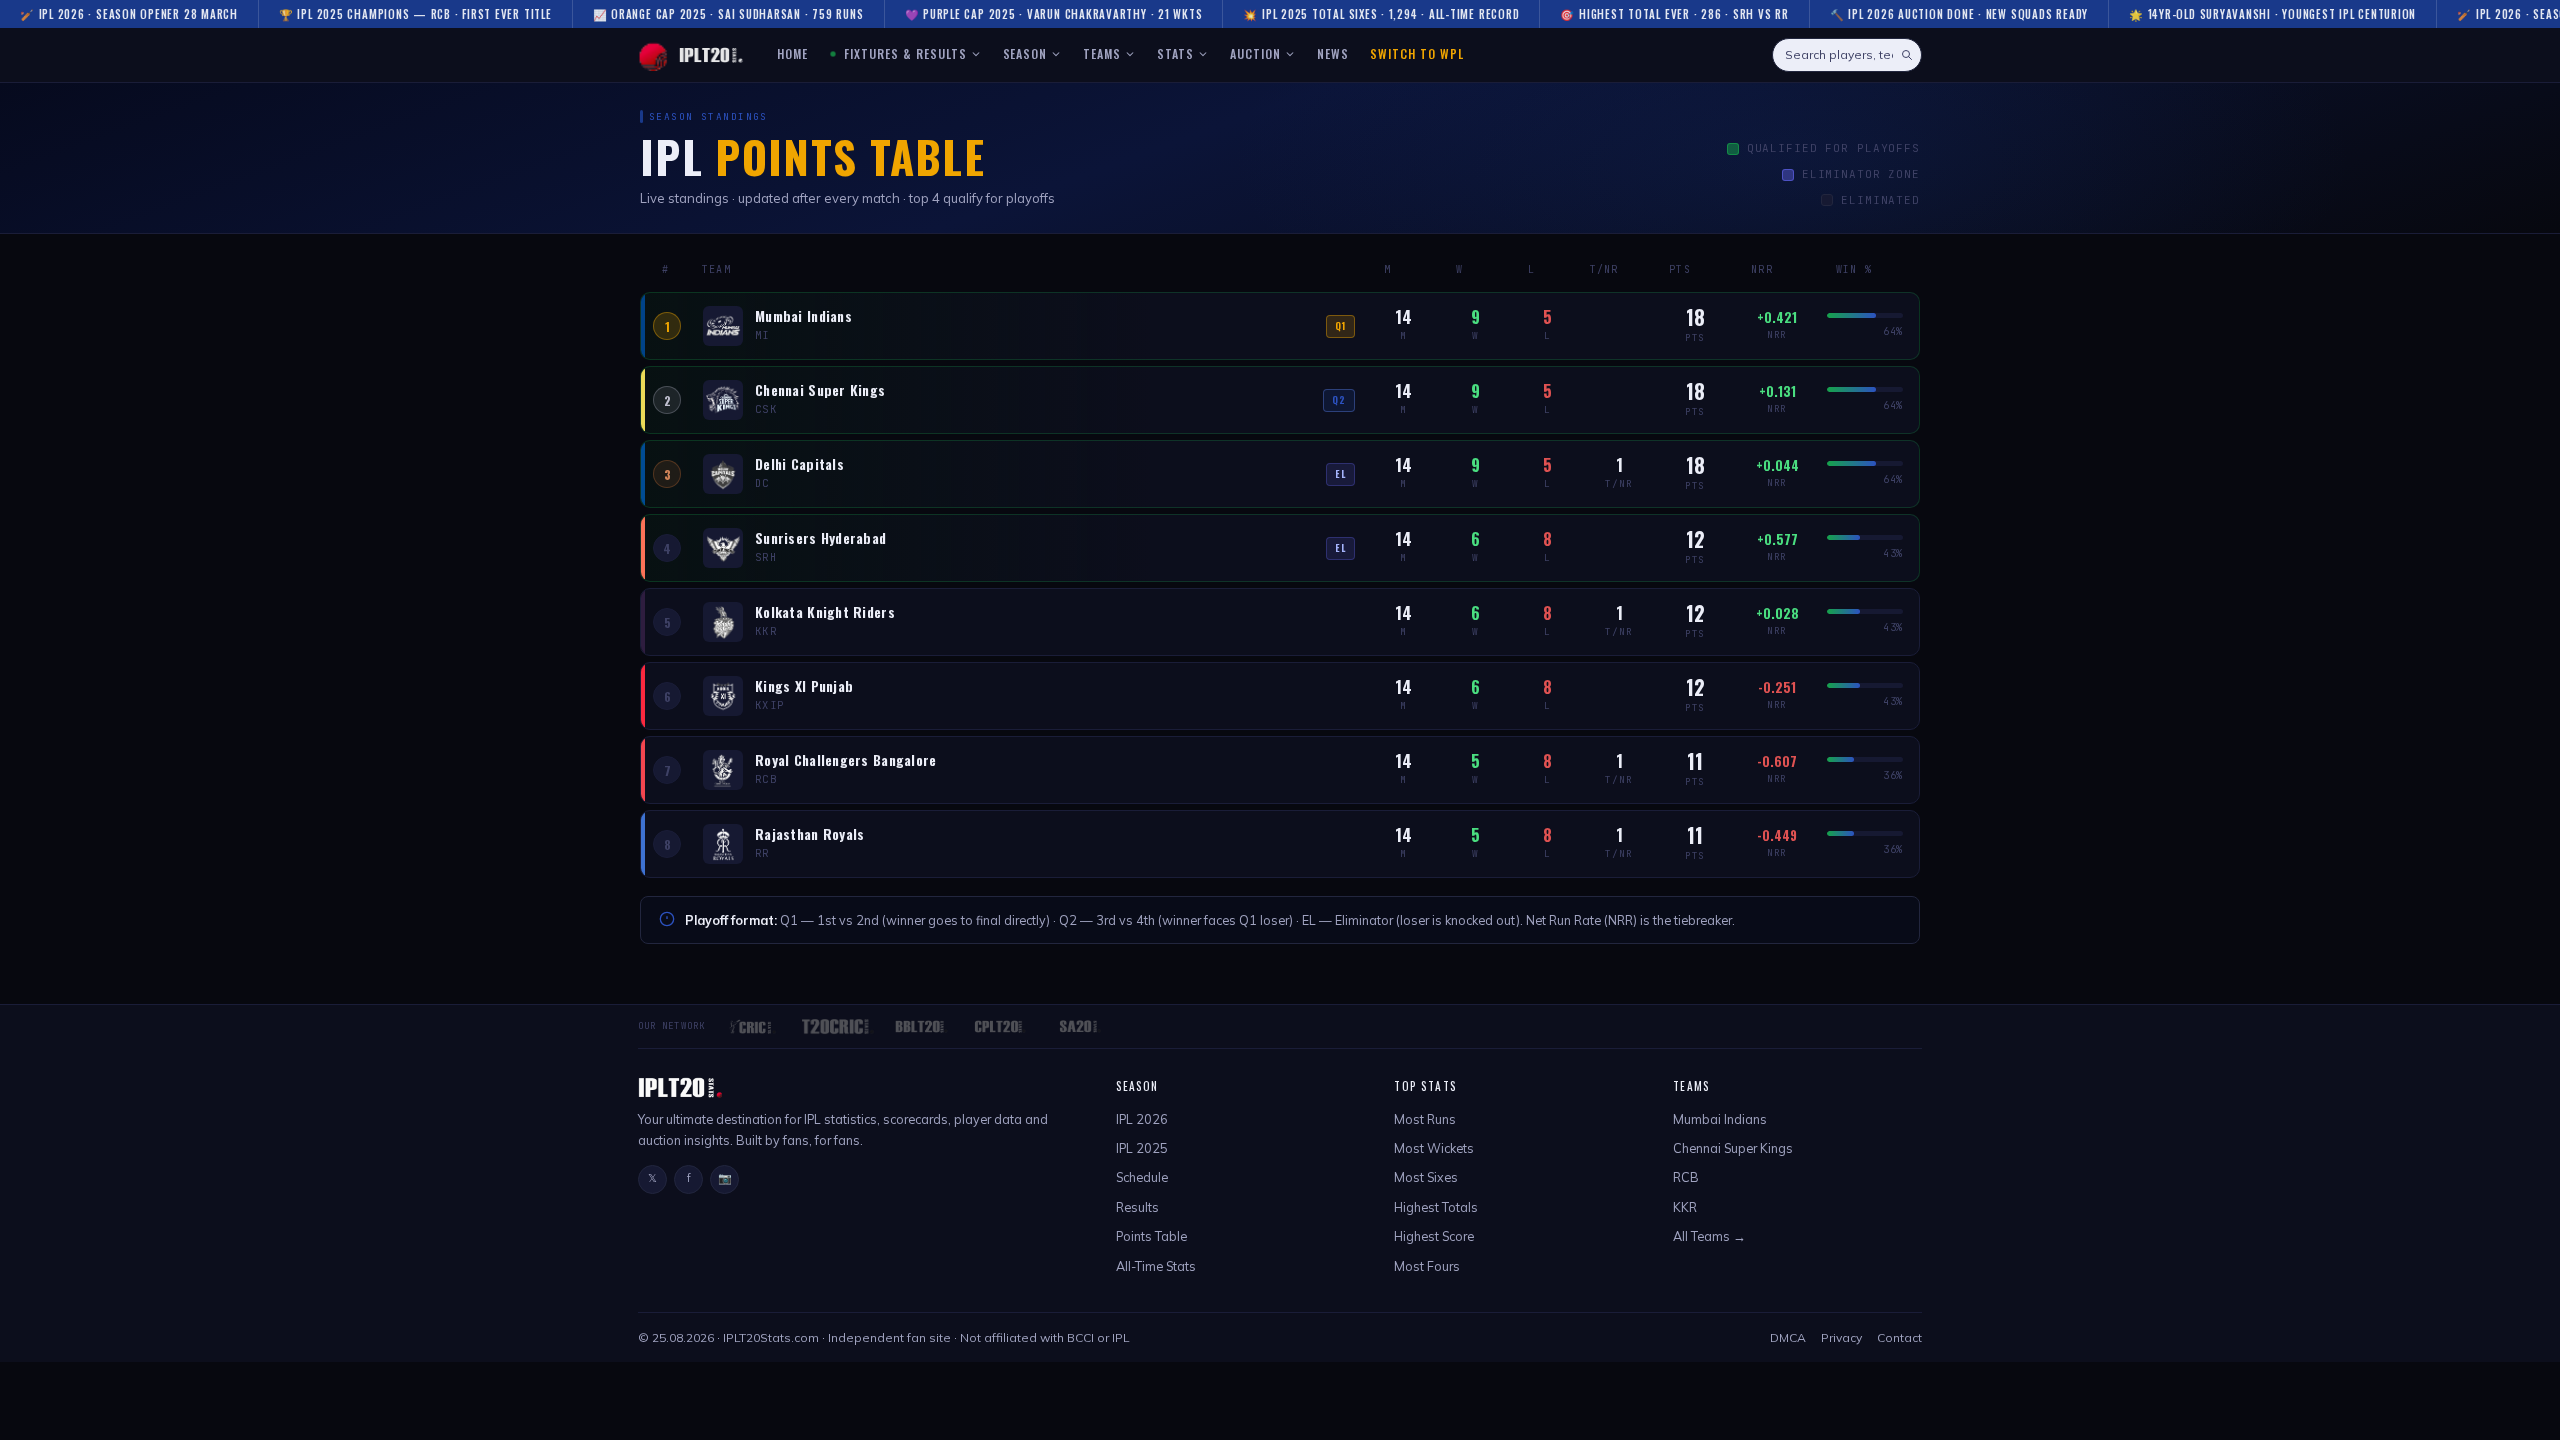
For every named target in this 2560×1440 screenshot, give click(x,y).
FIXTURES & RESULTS (903, 53)
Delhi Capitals (799, 464)
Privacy (1841, 1337)
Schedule (1142, 1177)
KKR (1685, 1207)
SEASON (1025, 53)
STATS (1175, 53)
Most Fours (1427, 1266)
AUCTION (1255, 53)
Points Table (1151, 1236)
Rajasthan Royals (809, 834)
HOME (792, 53)
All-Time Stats (1156, 1266)
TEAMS (1102, 53)
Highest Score (1434, 1236)
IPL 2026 (1142, 1119)
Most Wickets (1434, 1148)
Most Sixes (1426, 1177)
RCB (1686, 1177)
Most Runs (1425, 1119)
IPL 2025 (1142, 1148)
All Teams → (1709, 1236)
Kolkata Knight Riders (825, 612)
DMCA (1788, 1337)
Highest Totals (1436, 1207)
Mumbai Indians (803, 316)
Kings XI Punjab (804, 686)
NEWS (1333, 53)
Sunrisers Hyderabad (820, 538)
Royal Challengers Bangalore (846, 760)
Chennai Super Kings (820, 390)
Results (1137, 1207)
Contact (1899, 1337)
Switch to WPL (1416, 53)
